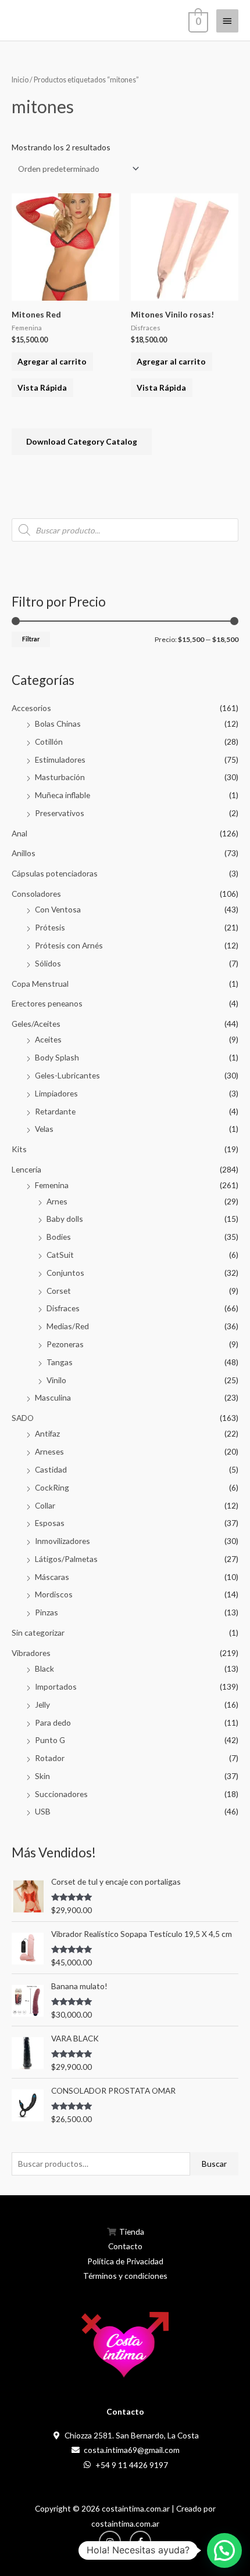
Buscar (214, 2164)
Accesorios (31, 708)
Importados (56, 1686)
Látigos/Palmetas (66, 1559)
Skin (42, 1776)
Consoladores (36, 894)
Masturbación (60, 777)
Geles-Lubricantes (67, 1075)
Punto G (50, 1740)
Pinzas (47, 1612)
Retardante (55, 1111)
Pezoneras (65, 1344)
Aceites (48, 1039)
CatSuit (60, 1255)
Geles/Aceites (36, 1024)
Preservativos (60, 813)
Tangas (60, 1362)
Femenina (52, 1185)
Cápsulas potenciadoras (55, 873)
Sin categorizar (38, 1632)
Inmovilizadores (63, 1541)
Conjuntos (65, 1273)
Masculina (53, 1397)
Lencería (26, 1169)
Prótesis (50, 927)
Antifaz (47, 1433)
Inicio (20, 80)
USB (43, 1811)
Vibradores (31, 1653)
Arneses (49, 1451)
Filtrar (31, 639)
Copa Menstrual (40, 984)
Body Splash (57, 1057)
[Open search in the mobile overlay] (125, 530)
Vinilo (56, 1380)
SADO (23, 1418)
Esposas (50, 1523)
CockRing (52, 1487)
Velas (44, 1129)
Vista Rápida (42, 387)
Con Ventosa (58, 909)
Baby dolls (65, 1219)
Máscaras (52, 1577)
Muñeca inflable (63, 795)
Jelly (42, 1704)
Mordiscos (54, 1594)
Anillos (24, 853)
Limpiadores (56, 1093)
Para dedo (53, 1722)
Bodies (59, 1237)
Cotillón (49, 742)
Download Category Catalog (82, 441)
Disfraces (63, 1308)
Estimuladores (60, 760)
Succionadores (61, 1794)
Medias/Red (68, 1326)
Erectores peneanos (47, 1003)
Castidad (51, 1469)
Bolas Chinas (58, 724)
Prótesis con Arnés (69, 945)
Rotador (50, 1758)
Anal (19, 833)
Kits (19, 1149)
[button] (224, 2550)
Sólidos (48, 963)
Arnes (57, 1201)
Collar (45, 1505)
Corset (59, 1291)
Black (44, 1668)
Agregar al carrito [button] (52, 361)
